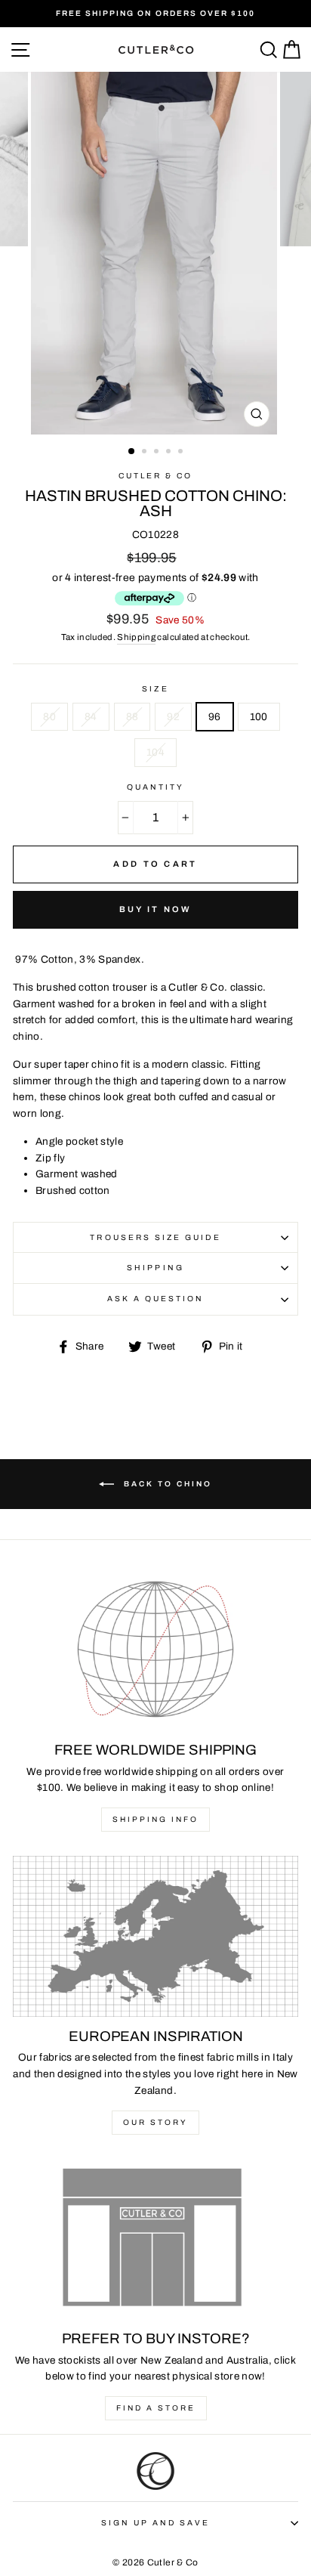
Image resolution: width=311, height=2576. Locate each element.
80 (49, 717)
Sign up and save (156, 2523)
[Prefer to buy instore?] (155, 2239)
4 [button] (170, 453)
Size (155, 689)
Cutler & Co (156, 476)
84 (91, 717)
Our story (155, 2122)
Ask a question (156, 1299)
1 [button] (132, 452)
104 (155, 752)
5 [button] (182, 453)
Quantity (155, 787)
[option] (155, 14)
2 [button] (146, 453)
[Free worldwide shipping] (155, 1651)
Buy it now (156, 909)
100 (259, 717)
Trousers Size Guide (155, 1237)
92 (173, 717)
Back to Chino (166, 1483)
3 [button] (158, 453)
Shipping (136, 637)
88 (132, 717)
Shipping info (155, 1819)
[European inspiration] (155, 1936)
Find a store (156, 2408)
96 (215, 717)
